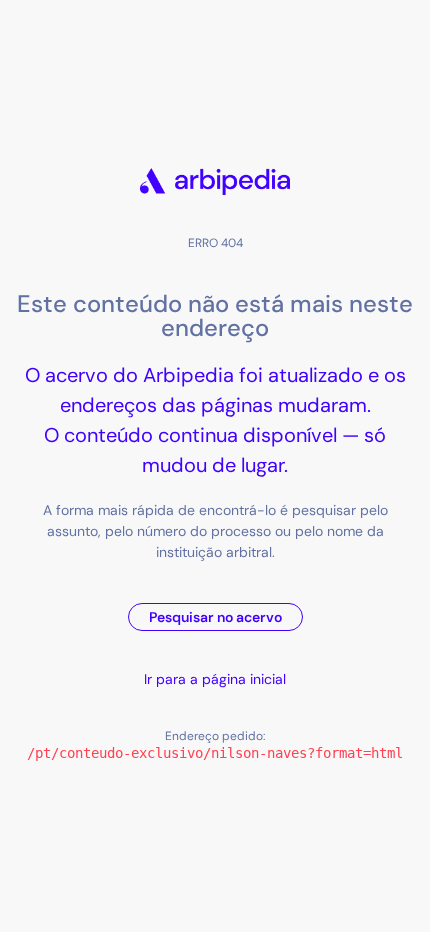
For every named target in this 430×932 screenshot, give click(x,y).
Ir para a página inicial (215, 679)
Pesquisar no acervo (215, 617)
